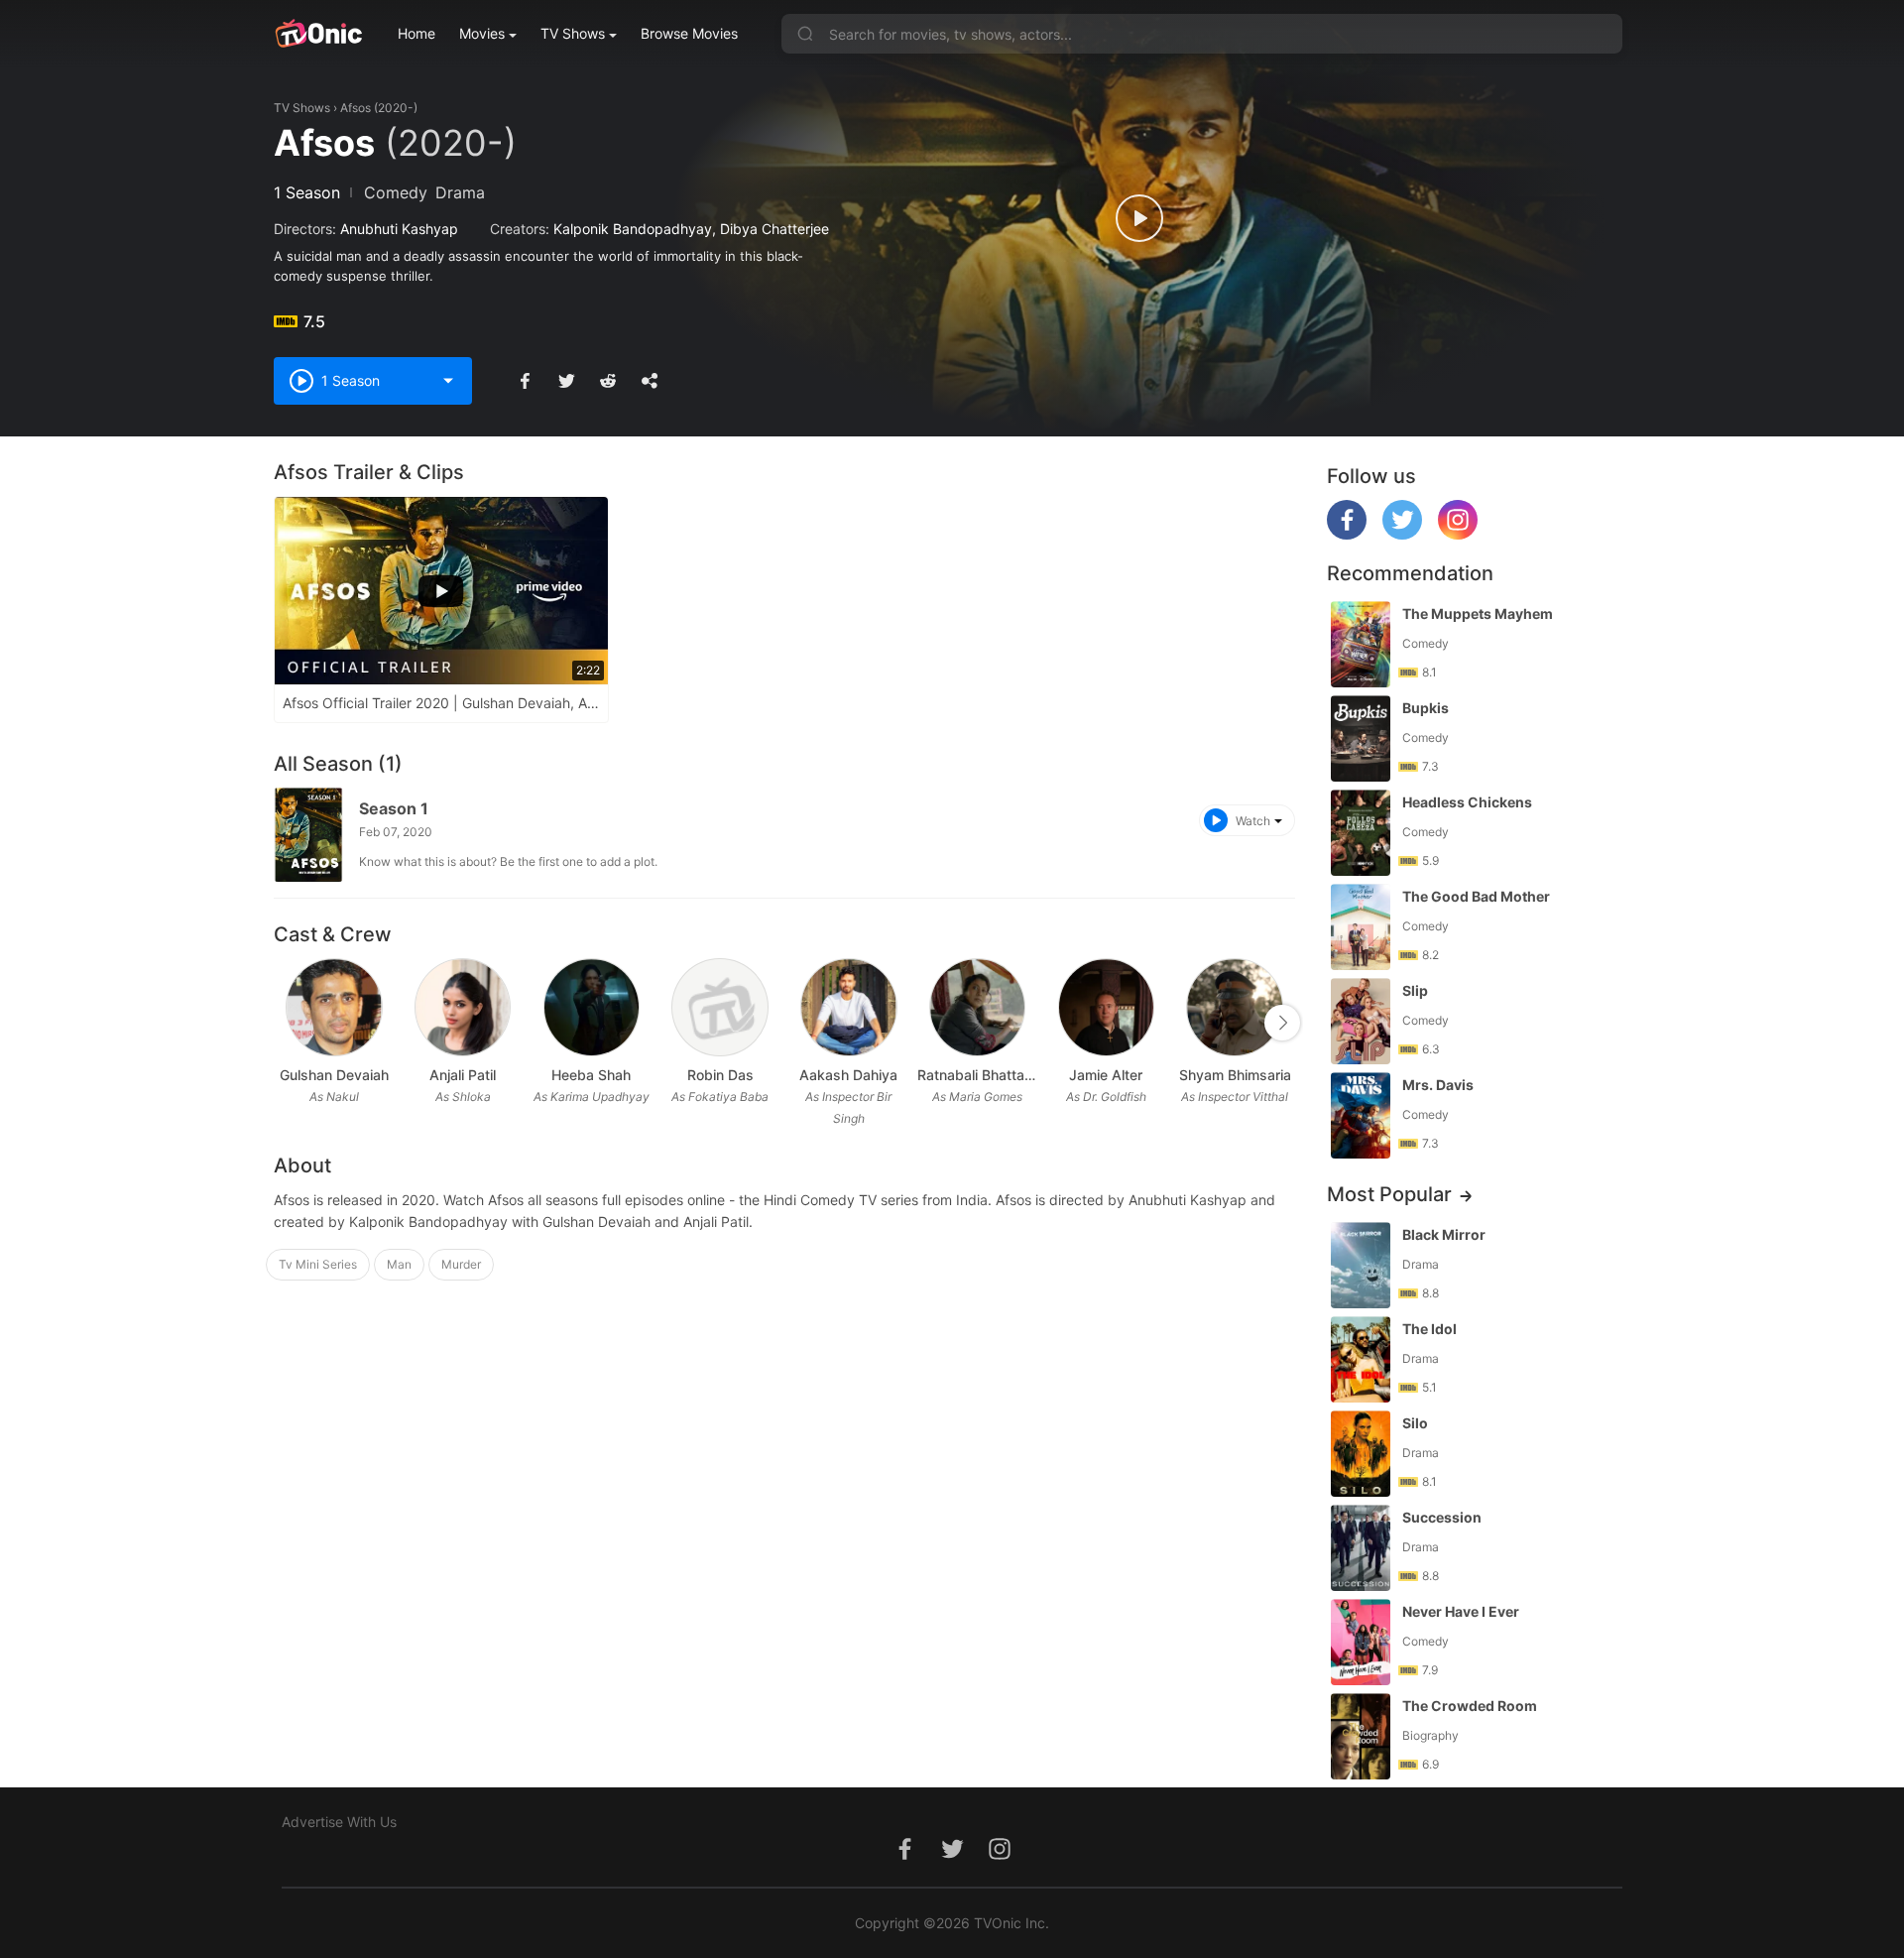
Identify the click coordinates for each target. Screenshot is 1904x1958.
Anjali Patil (463, 1075)
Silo (1415, 1423)
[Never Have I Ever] (1361, 1642)
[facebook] (1347, 534)
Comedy (396, 192)
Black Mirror (1444, 1234)
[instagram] (1458, 534)
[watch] (1139, 218)
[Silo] (1361, 1454)
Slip (1415, 990)
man (399, 1264)
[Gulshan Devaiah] (334, 1007)
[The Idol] (1361, 1359)
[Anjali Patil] (463, 1007)
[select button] (448, 381)
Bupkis (1426, 708)
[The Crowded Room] (1361, 1736)
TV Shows (573, 33)
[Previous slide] (287, 1023)
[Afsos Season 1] (308, 835)
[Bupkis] (1361, 738)
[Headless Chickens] (1361, 833)
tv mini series (318, 1264)
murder (461, 1264)
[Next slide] (1282, 1023)
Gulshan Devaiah (334, 1075)
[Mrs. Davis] (1361, 1115)
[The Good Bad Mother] (1361, 927)
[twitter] (1402, 534)
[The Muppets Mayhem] (1361, 644)
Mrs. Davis (1438, 1085)
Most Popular (1389, 1194)
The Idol (1429, 1329)
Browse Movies (689, 33)
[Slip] (1361, 1021)
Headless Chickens (1467, 802)
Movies (482, 33)
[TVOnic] (318, 34)
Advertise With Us (339, 1822)
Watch (1253, 821)
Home (416, 33)
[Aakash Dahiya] (848, 1007)
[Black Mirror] (1361, 1265)
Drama (460, 192)
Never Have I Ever (1461, 1611)
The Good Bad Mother (1476, 896)
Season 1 (394, 808)
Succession (1442, 1517)
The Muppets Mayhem (1478, 613)
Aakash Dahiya (848, 1075)
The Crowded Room (1470, 1706)
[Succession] (1361, 1548)
